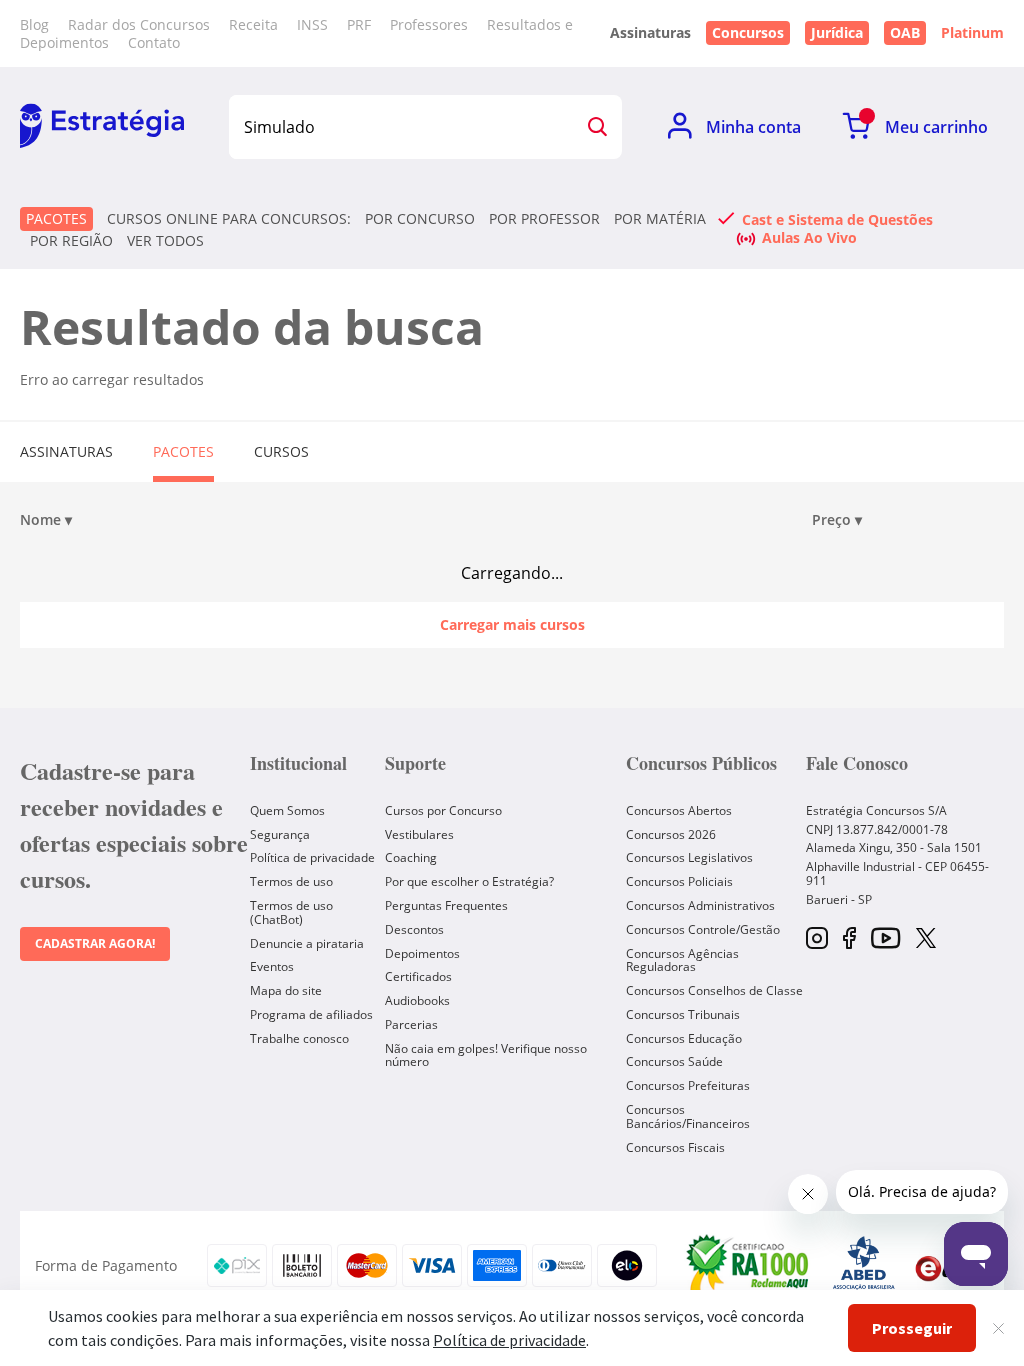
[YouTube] (885, 939)
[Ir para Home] (102, 127)
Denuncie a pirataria (307, 943)
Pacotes (56, 218)
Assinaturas (66, 451)
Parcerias (411, 1024)
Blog (34, 24)
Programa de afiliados (311, 1014)
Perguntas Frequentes (446, 905)
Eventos (272, 966)
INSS (312, 24)
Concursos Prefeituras (688, 1085)
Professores (429, 24)
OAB (905, 32)
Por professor (544, 219)
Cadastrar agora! (95, 943)
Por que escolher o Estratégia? (469, 881)
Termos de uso (291, 881)
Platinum (972, 33)
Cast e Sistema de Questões (837, 219)
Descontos (414, 929)
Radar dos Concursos (139, 24)
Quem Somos (287, 810)
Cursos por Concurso (443, 810)
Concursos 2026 (671, 834)
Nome (46, 520)
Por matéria (660, 219)
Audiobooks (417, 1000)
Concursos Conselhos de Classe (714, 990)
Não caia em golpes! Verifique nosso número (486, 1055)
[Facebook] (849, 939)
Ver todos (165, 241)
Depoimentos (422, 953)
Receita (253, 24)
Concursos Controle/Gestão (703, 929)
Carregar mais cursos (512, 624)
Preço (837, 520)
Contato (154, 42)
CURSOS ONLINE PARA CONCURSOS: (229, 219)
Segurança (280, 834)
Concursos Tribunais (683, 1014)
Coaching (411, 857)
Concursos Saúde (674, 1061)
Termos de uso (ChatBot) (291, 912)
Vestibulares (419, 834)
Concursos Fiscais (675, 1147)
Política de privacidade (312, 857)
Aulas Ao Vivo (809, 237)
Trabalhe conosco (299, 1038)
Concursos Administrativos (700, 905)
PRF (359, 24)
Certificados (418, 976)
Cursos (281, 451)
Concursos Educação (684, 1038)
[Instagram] (817, 939)
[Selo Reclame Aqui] (749, 1265)
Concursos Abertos (679, 810)
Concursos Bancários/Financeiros (688, 1116)
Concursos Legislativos (689, 857)
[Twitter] (926, 940)
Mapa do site (286, 990)
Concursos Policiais (679, 881)
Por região (71, 241)
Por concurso (420, 219)
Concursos (748, 32)
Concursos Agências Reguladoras (682, 960)
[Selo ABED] (864, 1266)
